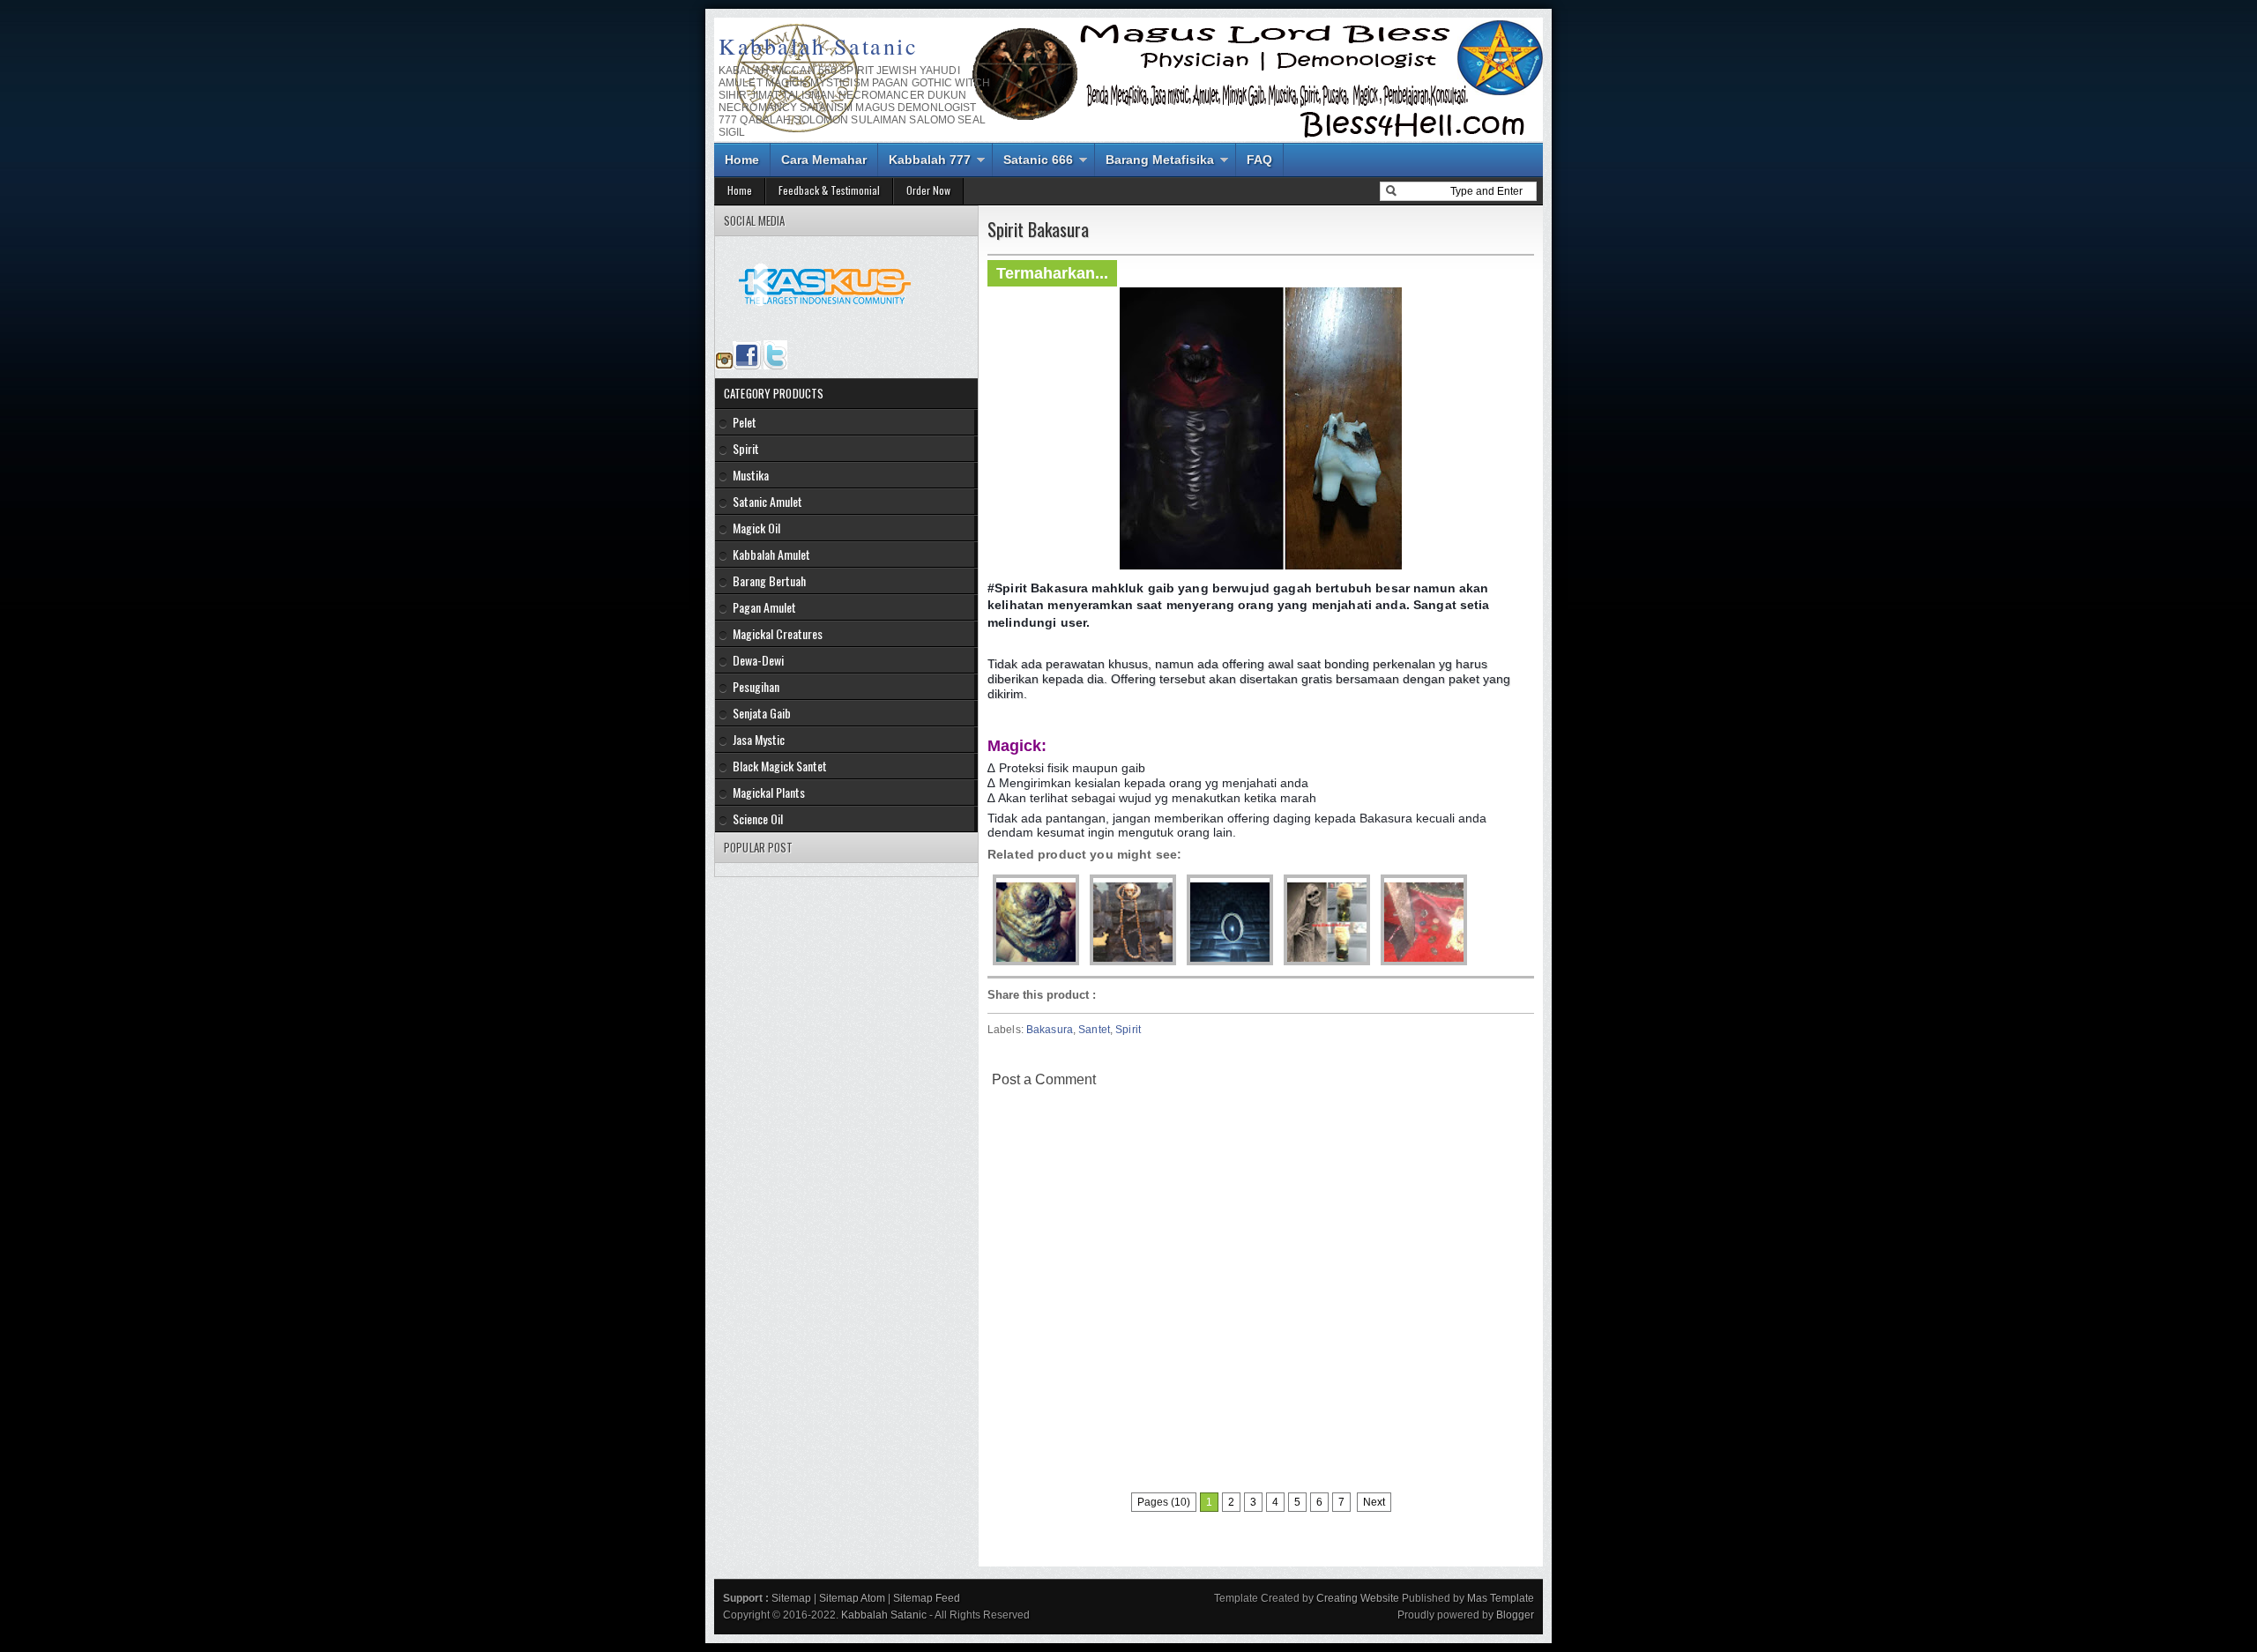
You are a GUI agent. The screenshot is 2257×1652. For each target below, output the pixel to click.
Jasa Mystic (759, 739)
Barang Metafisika (1160, 160)
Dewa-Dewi (758, 660)
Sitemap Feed (927, 1598)
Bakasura (1050, 1030)
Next (1374, 1502)
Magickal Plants (769, 792)
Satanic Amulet (767, 501)
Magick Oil (756, 528)
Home (742, 160)
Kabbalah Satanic (819, 46)
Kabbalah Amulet (771, 554)
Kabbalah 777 (930, 160)
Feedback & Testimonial (829, 190)
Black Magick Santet (780, 766)
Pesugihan (756, 686)
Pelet (745, 422)
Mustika (751, 475)
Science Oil (758, 819)
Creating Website (1358, 1598)
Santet (1094, 1030)
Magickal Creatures (778, 633)
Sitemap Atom (852, 1598)
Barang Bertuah (769, 580)
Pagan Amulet (764, 607)
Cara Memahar (824, 160)
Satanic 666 (1038, 160)
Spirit (1128, 1030)
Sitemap (791, 1598)
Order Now (928, 190)
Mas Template (1501, 1598)
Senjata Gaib (762, 713)
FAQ (1259, 160)
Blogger (1515, 1615)
